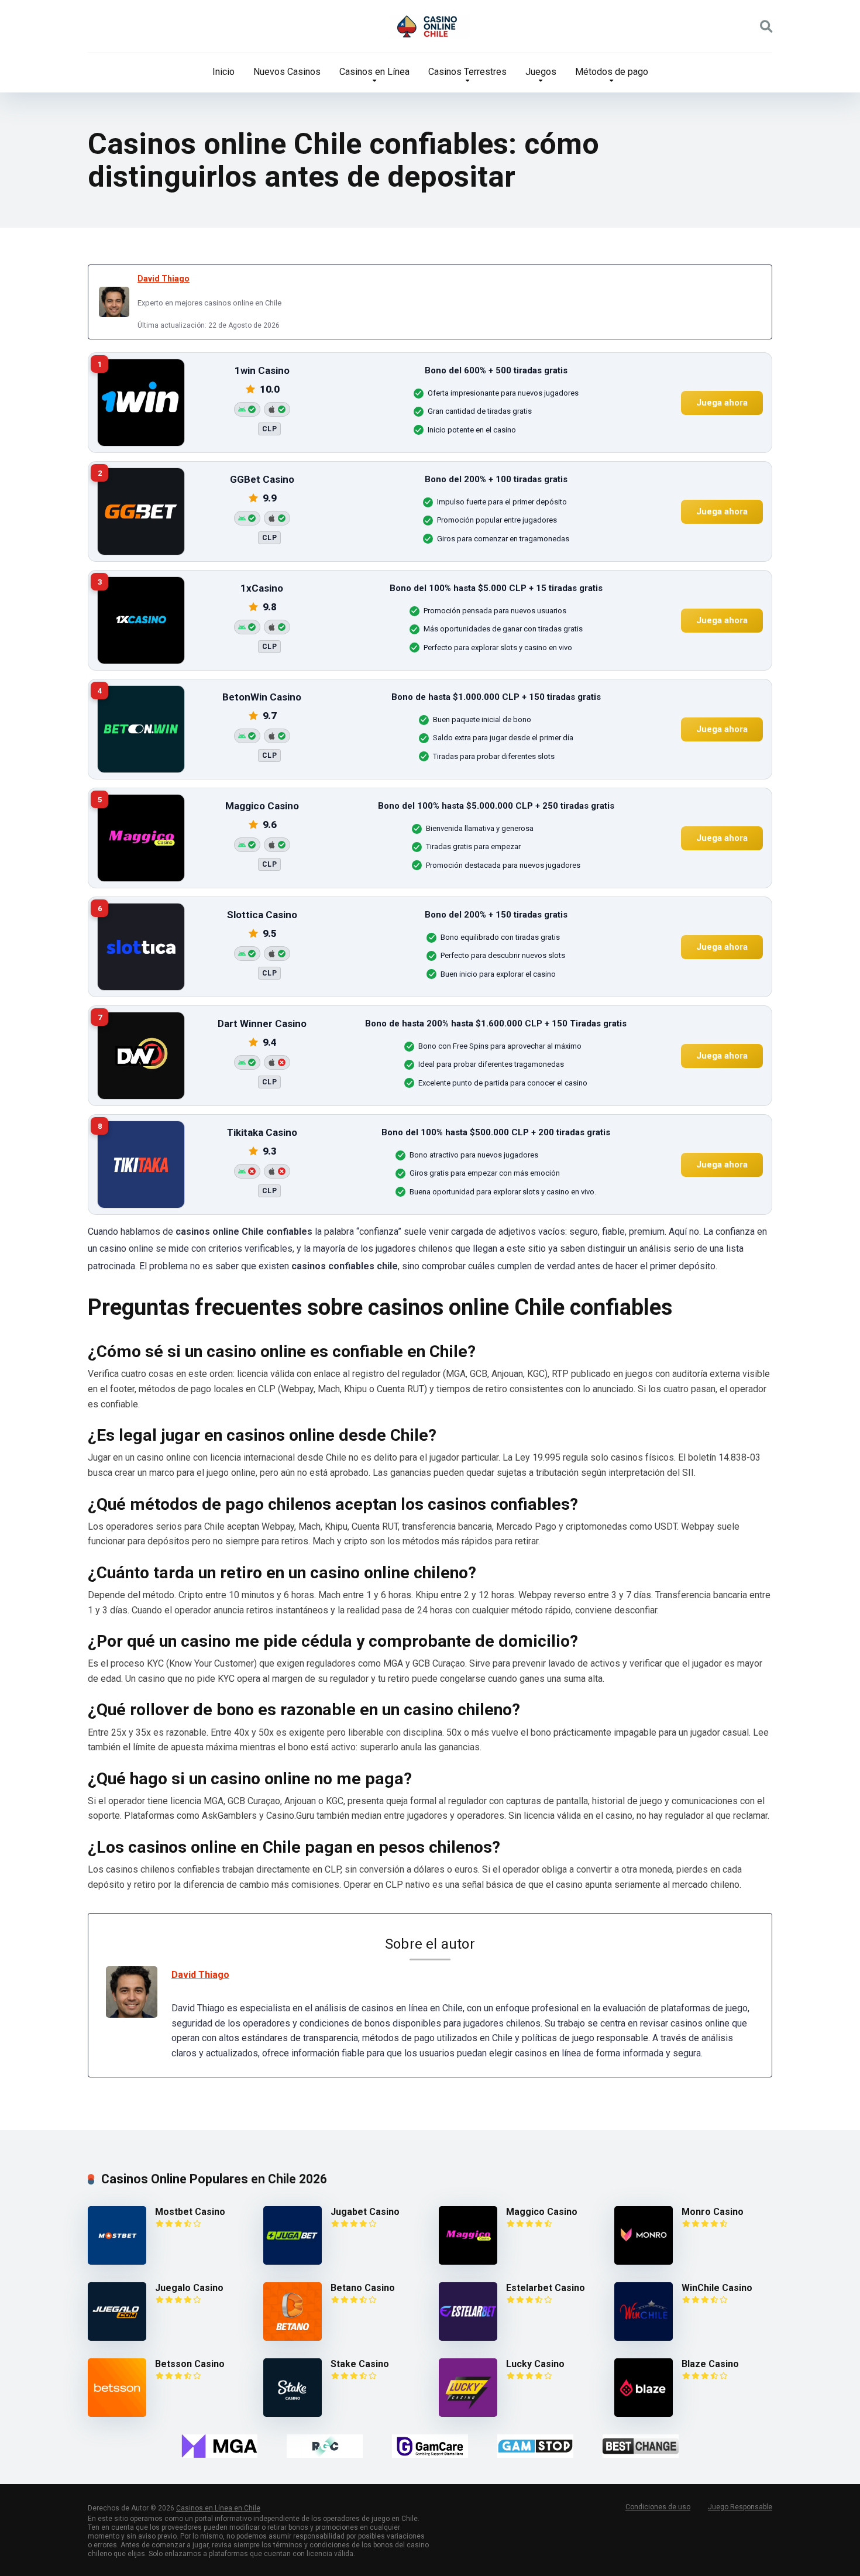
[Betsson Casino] (117, 2414)
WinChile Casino (717, 2288)
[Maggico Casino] (468, 2261)
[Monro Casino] (644, 2261)
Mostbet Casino (190, 2212)
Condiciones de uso (658, 2507)
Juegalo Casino (189, 2288)
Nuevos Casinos (287, 72)
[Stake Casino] (293, 2414)
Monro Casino (713, 2212)
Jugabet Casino (365, 2212)
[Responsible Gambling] (325, 2446)
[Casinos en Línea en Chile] (430, 26)
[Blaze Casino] (644, 2414)
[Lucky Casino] (468, 2414)
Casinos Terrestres (467, 72)
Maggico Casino (542, 2212)
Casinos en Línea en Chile (218, 2508)
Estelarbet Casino (546, 2288)
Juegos (541, 72)
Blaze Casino (710, 2364)
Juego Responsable (740, 2507)
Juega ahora (722, 402)
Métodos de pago (612, 72)
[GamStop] (535, 2446)
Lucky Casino (535, 2364)
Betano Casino (363, 2288)
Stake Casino (360, 2364)
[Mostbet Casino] (117, 2261)
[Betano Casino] (293, 2338)
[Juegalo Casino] (117, 2338)
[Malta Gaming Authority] (219, 2446)
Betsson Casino (190, 2364)
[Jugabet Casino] (293, 2261)
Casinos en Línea (374, 72)
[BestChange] (641, 2446)
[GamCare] (430, 2446)
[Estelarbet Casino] (468, 2338)
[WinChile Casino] (644, 2338)
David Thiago (164, 279)
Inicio (223, 72)
